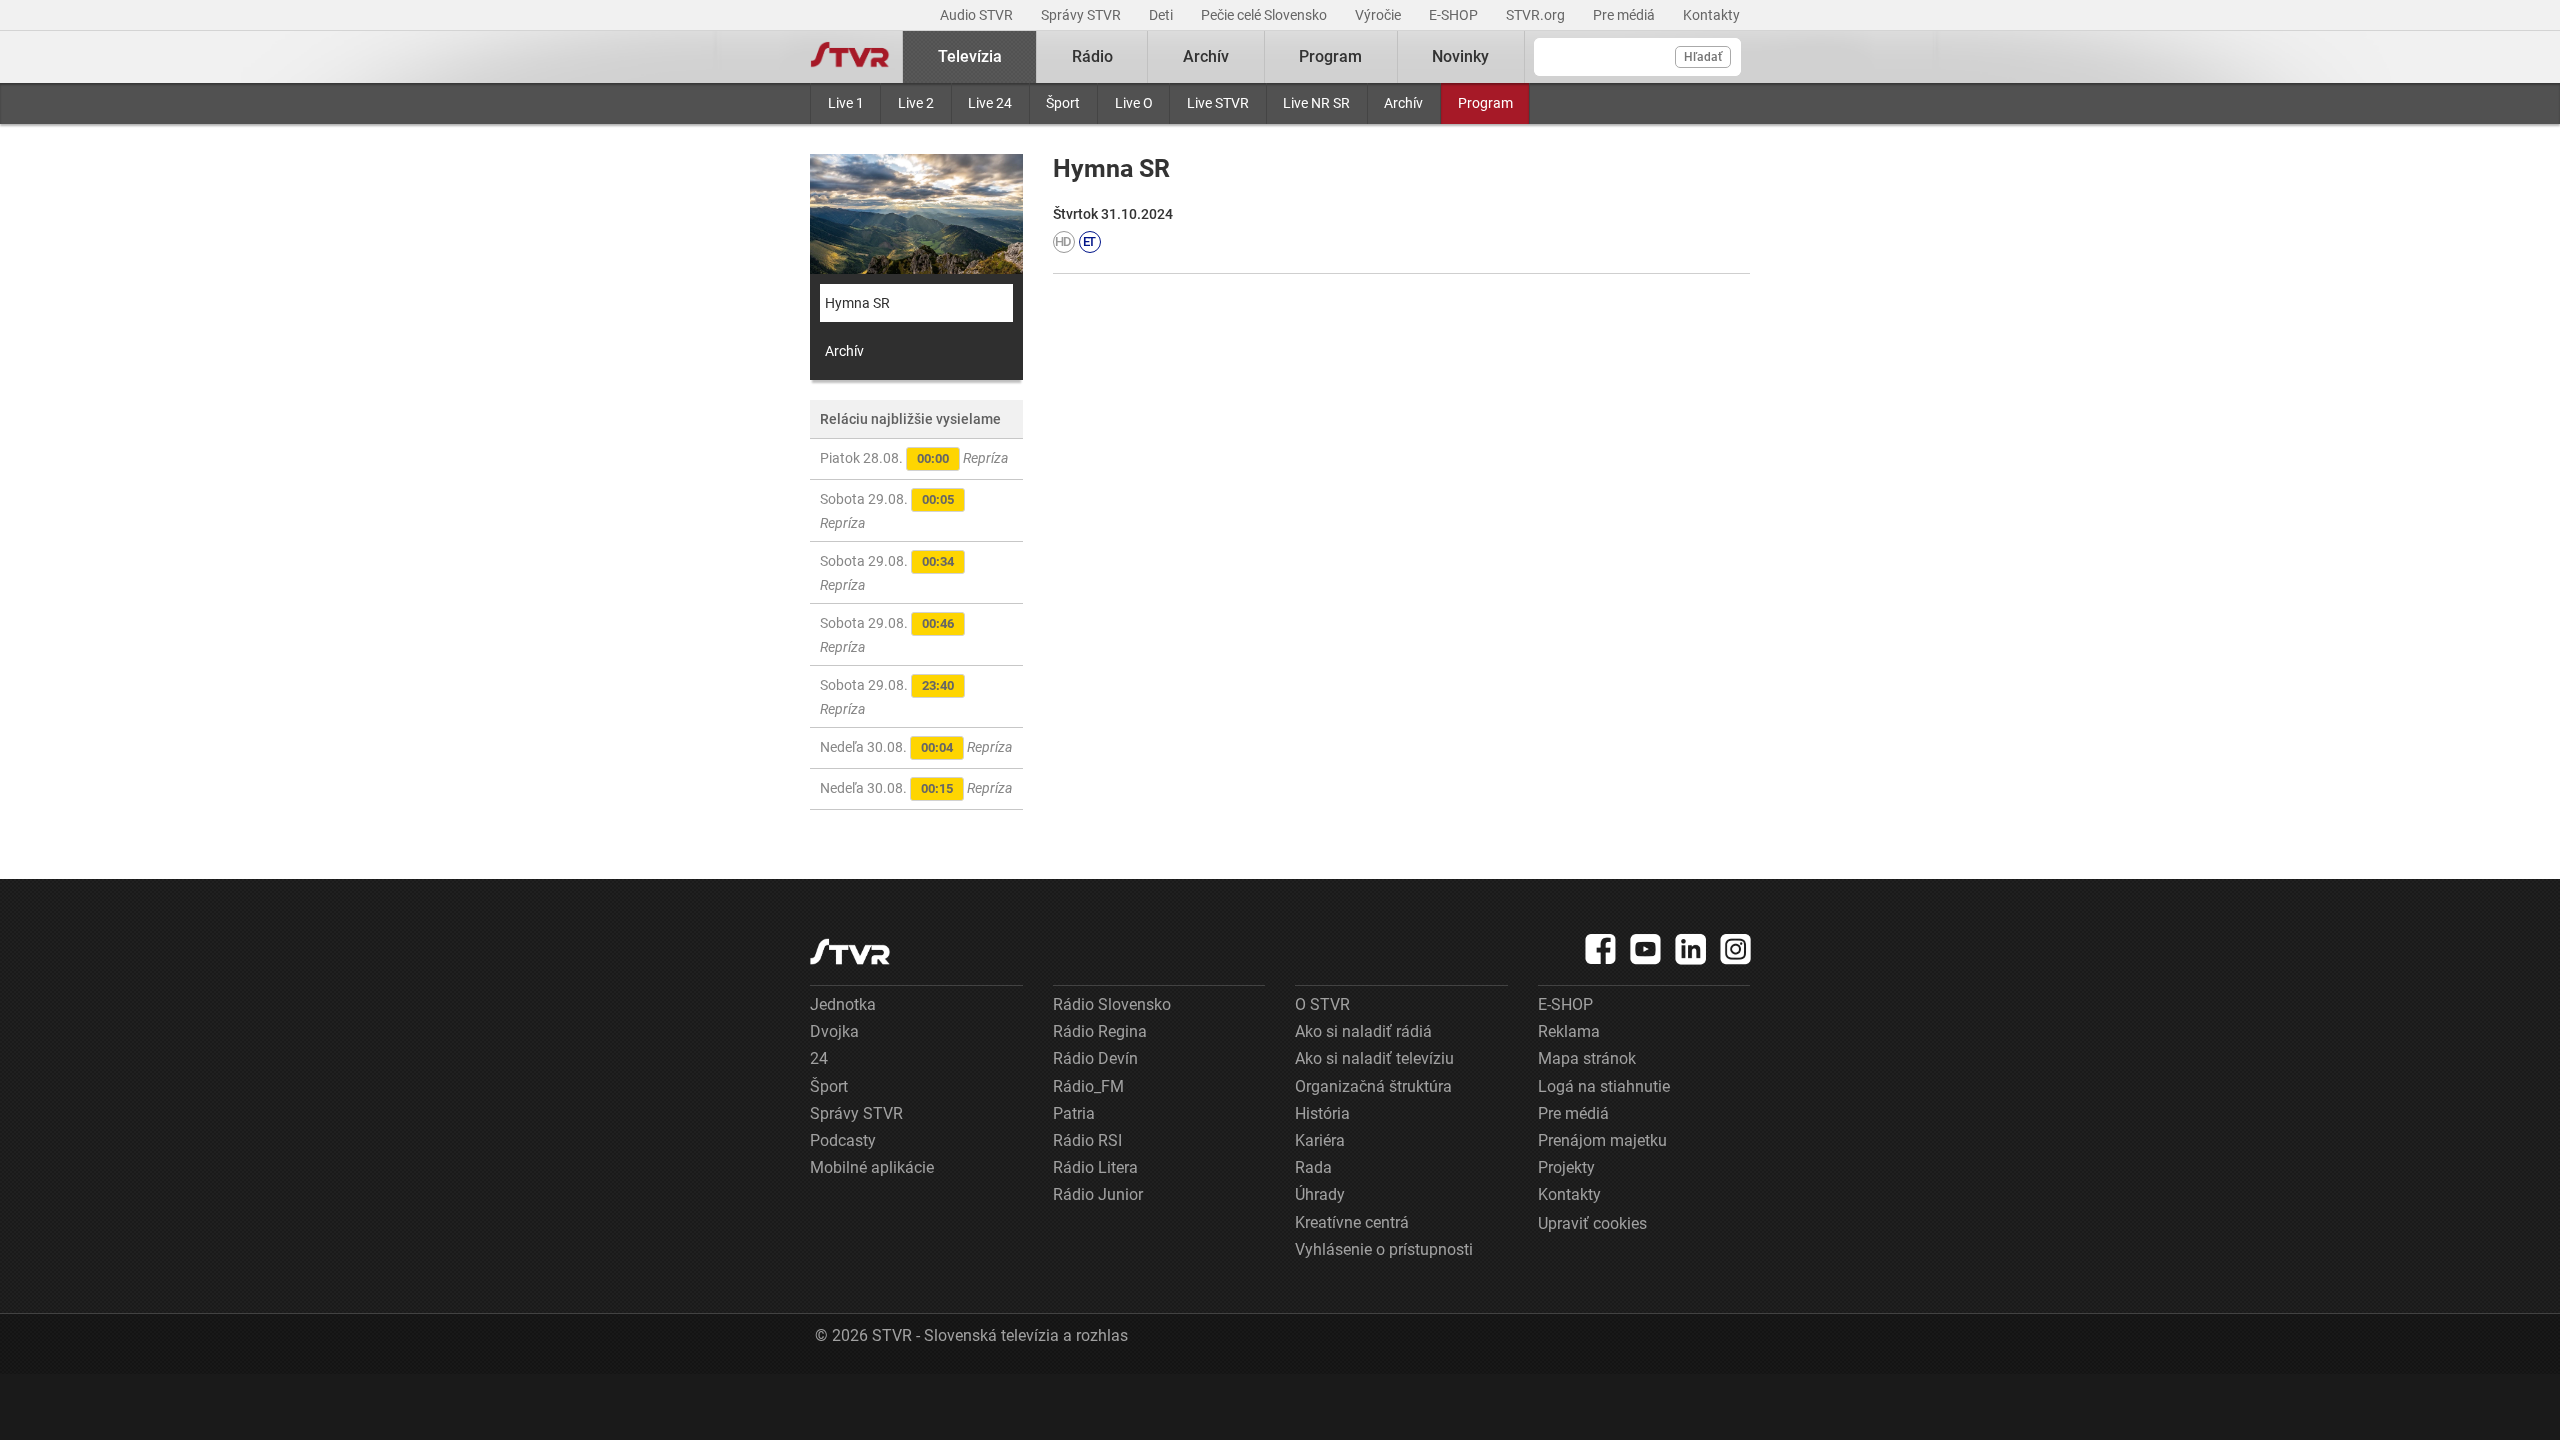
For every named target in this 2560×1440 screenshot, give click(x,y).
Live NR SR (1316, 103)
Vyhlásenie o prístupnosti (1384, 1249)
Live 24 (990, 103)
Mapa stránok (1587, 1058)
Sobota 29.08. (887, 511)
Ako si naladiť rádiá (1363, 1031)
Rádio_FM (1088, 1086)
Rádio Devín (1095, 1058)
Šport (1063, 103)
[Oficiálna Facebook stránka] (1601, 949)
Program (1485, 103)
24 (819, 1058)
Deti (1162, 15)
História (1322, 1113)
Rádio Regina (1100, 1031)
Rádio (1092, 56)
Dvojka (834, 1031)
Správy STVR (1082, 15)
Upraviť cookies (1592, 1223)
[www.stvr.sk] (850, 951)
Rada (1313, 1167)
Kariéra (1320, 1140)
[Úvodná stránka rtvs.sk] (850, 57)
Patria (1074, 1113)
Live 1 (846, 103)
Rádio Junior (1098, 1194)
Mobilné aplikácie (872, 1167)
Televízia (970, 56)
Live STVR (1218, 103)
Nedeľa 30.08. (916, 747)
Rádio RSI (1087, 1140)
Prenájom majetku (1602, 1140)
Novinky (1460, 56)
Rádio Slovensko (1112, 1004)
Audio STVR (978, 15)
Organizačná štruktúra (1373, 1086)
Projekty (1566, 1167)
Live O (1134, 103)
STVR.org (1537, 15)
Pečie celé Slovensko (1265, 15)
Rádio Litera (1095, 1167)
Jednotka (843, 1004)
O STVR (1322, 1004)
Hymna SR (857, 303)
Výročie (1379, 15)
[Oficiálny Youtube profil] (1646, 949)
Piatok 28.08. (914, 458)
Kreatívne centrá (1352, 1222)
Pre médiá (1625, 15)
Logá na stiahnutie (1604, 1086)
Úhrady (1320, 1194)
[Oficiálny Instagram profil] (1736, 949)
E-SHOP (1455, 15)
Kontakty (1711, 15)
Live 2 (916, 103)
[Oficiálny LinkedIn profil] (1691, 949)
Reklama (1569, 1031)
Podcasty (843, 1140)
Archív (1403, 103)
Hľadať (1703, 57)
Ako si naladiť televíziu (1374, 1058)
